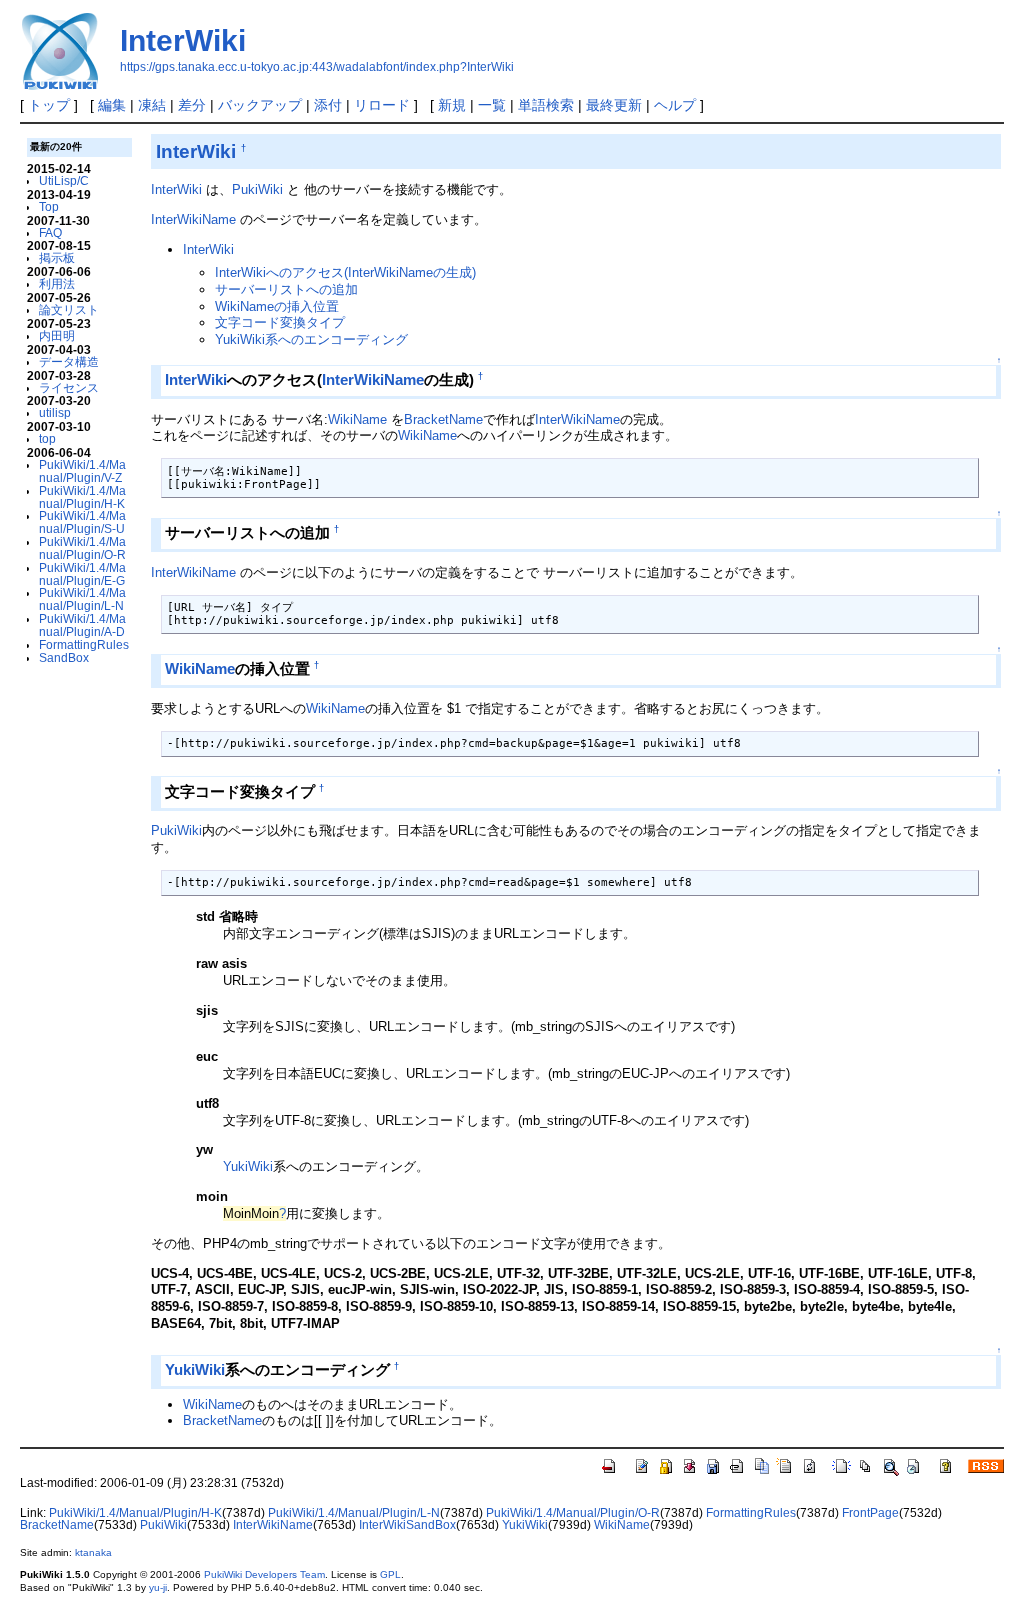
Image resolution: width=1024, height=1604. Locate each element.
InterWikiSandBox (407, 1525)
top (47, 438)
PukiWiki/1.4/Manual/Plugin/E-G (82, 574)
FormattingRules (84, 644)
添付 (328, 105)
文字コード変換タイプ (280, 322)
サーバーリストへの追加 (286, 289)
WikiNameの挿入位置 (277, 306)
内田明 (57, 335)
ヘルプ (675, 105)
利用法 (57, 283)
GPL (390, 1574)
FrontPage (870, 1513)
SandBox (64, 657)
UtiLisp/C (64, 180)
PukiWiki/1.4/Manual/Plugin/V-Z (82, 471)
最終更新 (614, 105)
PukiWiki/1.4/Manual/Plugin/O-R (82, 548)
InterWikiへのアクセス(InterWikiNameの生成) (345, 272)
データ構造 (69, 361)
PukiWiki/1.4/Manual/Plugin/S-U (82, 522)
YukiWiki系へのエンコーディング (311, 339)
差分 (192, 105)
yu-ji (158, 1587)
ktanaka (93, 1552)
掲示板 (57, 257)
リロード (382, 105)
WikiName (357, 419)
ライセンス (69, 387)
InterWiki (183, 40)
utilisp (55, 412)
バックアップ (260, 105)
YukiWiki (248, 1166)
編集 (112, 105)
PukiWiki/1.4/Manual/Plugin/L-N (82, 599)
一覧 (492, 105)
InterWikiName (193, 219)
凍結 (152, 105)
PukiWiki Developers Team (264, 1574)
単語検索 (546, 105)
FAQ (50, 232)
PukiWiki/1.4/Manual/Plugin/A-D (82, 625)
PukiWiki (257, 189)
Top (49, 206)
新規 (452, 105)
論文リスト (69, 309)
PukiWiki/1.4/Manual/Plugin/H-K (82, 497)
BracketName (443, 419)
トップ (49, 105)
